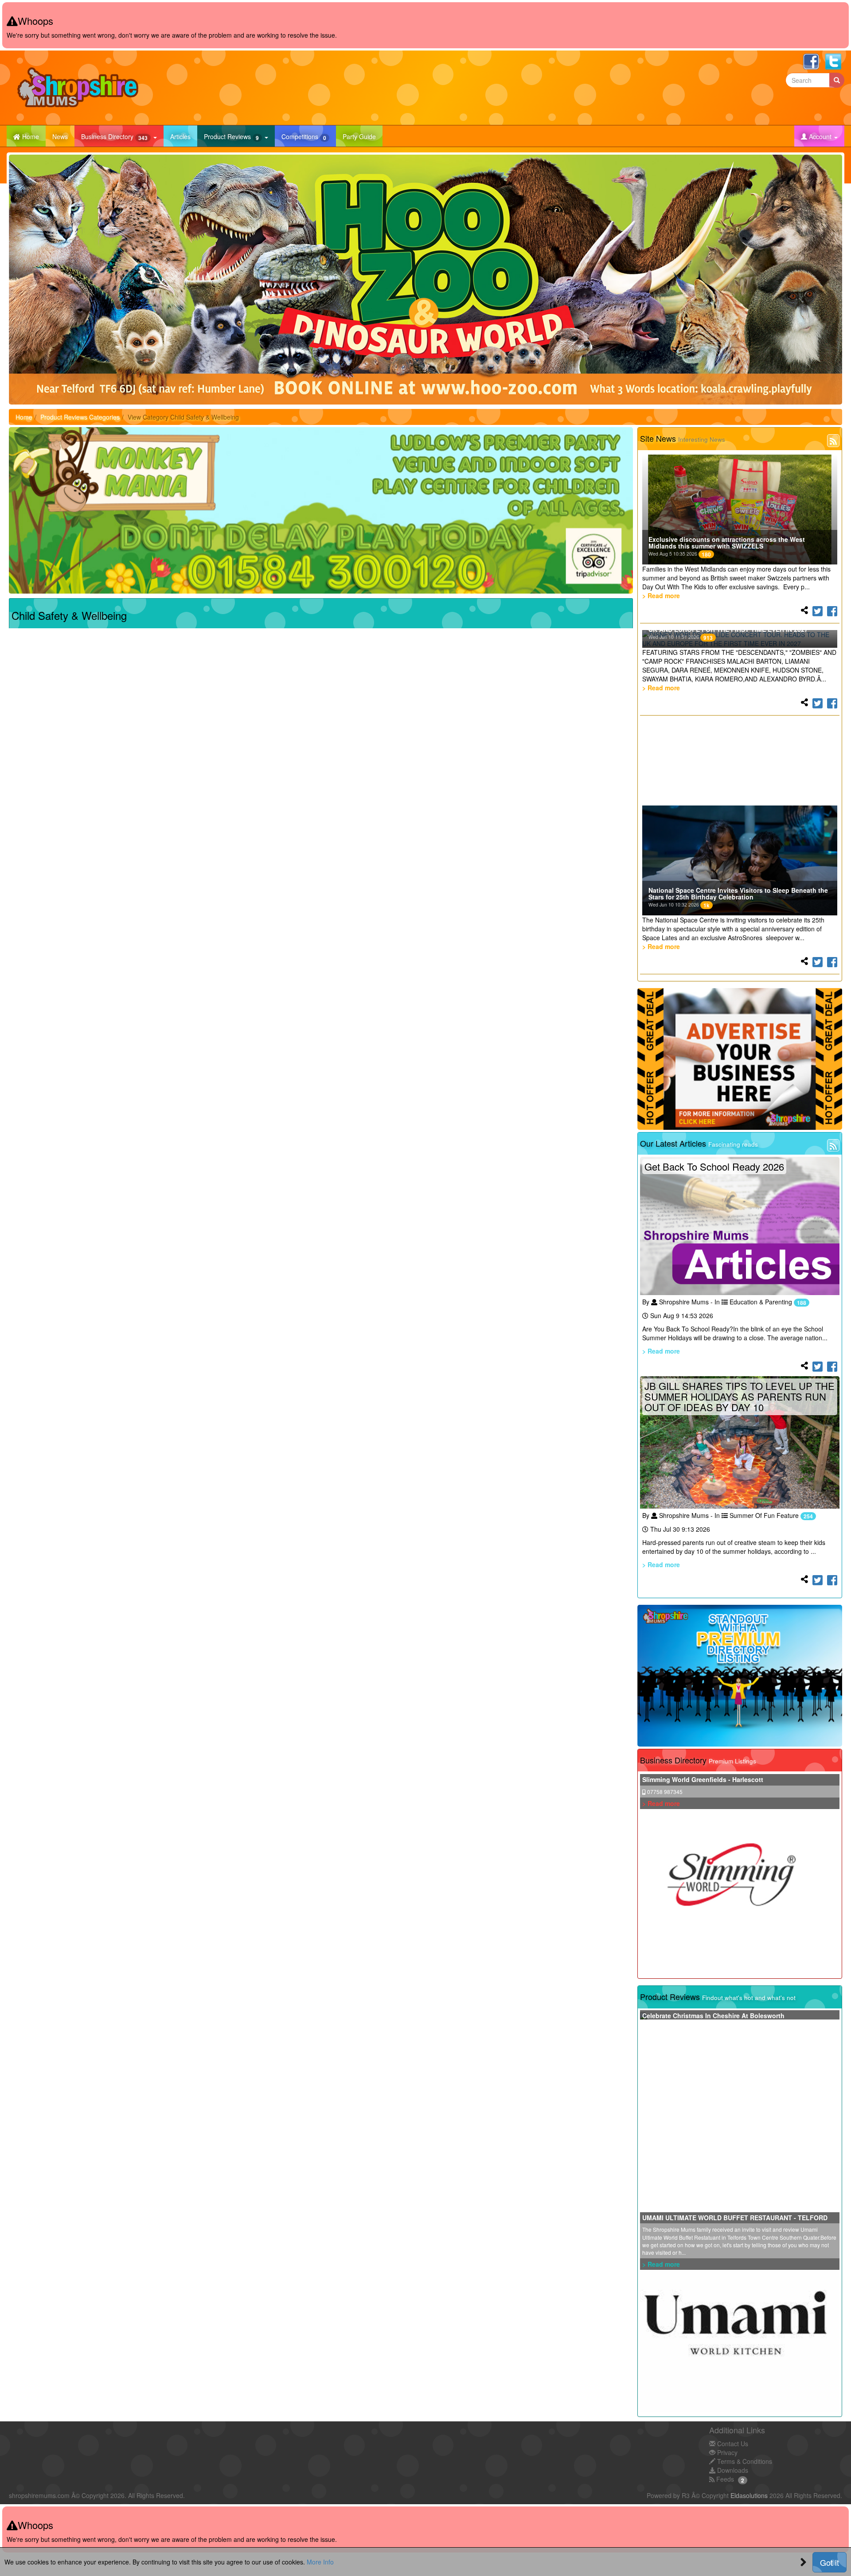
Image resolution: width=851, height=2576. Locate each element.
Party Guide (363, 136)
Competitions (309, 136)
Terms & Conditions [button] (744, 2461)
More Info (320, 2562)
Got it (830, 2562)
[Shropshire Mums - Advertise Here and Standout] (740, 1676)
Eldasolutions (749, 2495)
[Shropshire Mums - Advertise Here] (740, 1059)
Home (24, 417)
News (63, 136)
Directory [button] (114, 137)
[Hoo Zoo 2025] (425, 280)
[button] (819, 136)
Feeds (724, 2479)
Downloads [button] (732, 2470)
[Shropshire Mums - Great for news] (321, 510)
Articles (184, 136)
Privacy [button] (726, 2452)
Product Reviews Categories (80, 417)
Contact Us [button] (732, 2444)
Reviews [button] (231, 137)
